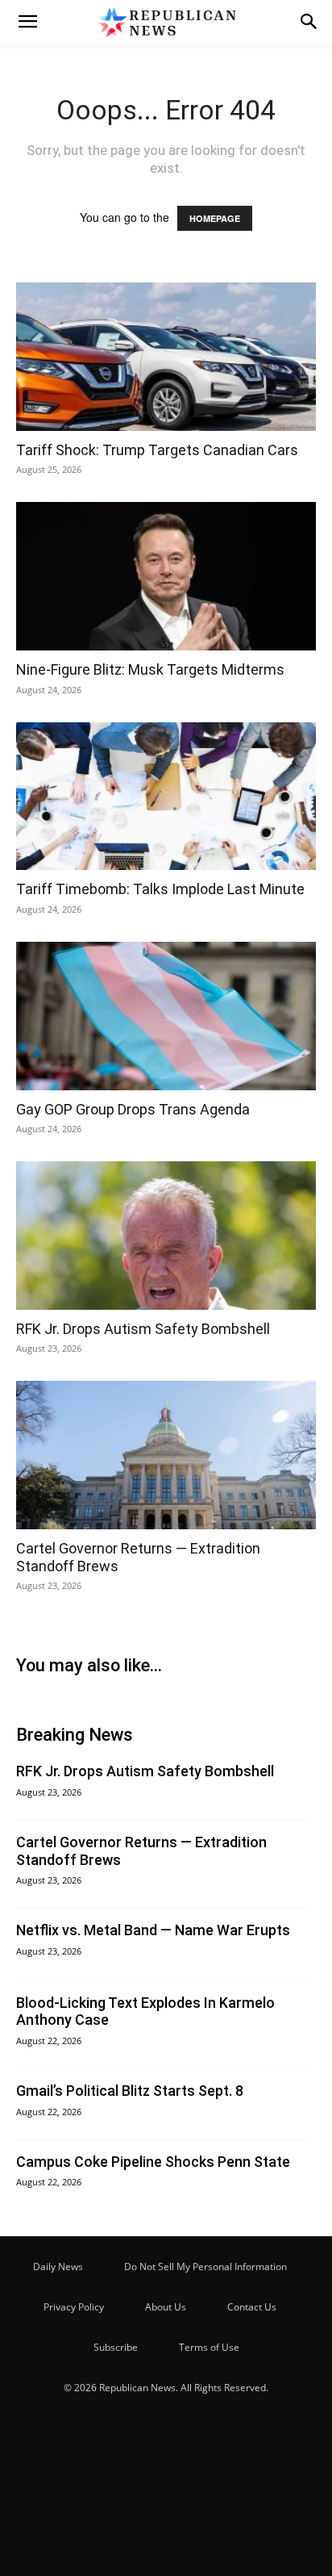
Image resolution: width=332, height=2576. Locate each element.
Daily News (58, 2267)
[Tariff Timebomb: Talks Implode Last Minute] (166, 797)
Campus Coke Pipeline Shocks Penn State (153, 2162)
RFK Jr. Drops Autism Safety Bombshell (143, 1329)
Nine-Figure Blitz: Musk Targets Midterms (150, 669)
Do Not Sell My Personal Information (205, 2267)
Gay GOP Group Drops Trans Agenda (133, 1109)
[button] (27, 22)
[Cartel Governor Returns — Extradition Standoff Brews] (166, 1455)
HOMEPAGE (215, 218)
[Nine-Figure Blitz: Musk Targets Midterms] (166, 576)
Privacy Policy (74, 2307)
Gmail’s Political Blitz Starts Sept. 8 (130, 2091)
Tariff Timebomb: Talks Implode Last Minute (160, 889)
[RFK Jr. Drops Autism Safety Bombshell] (166, 1236)
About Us (166, 2307)
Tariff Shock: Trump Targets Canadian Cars (157, 450)
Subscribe (116, 2347)
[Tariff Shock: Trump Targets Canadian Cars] (166, 357)
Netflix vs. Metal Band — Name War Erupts (153, 1930)
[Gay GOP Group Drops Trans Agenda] (166, 1016)
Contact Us (252, 2307)
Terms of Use (209, 2347)
